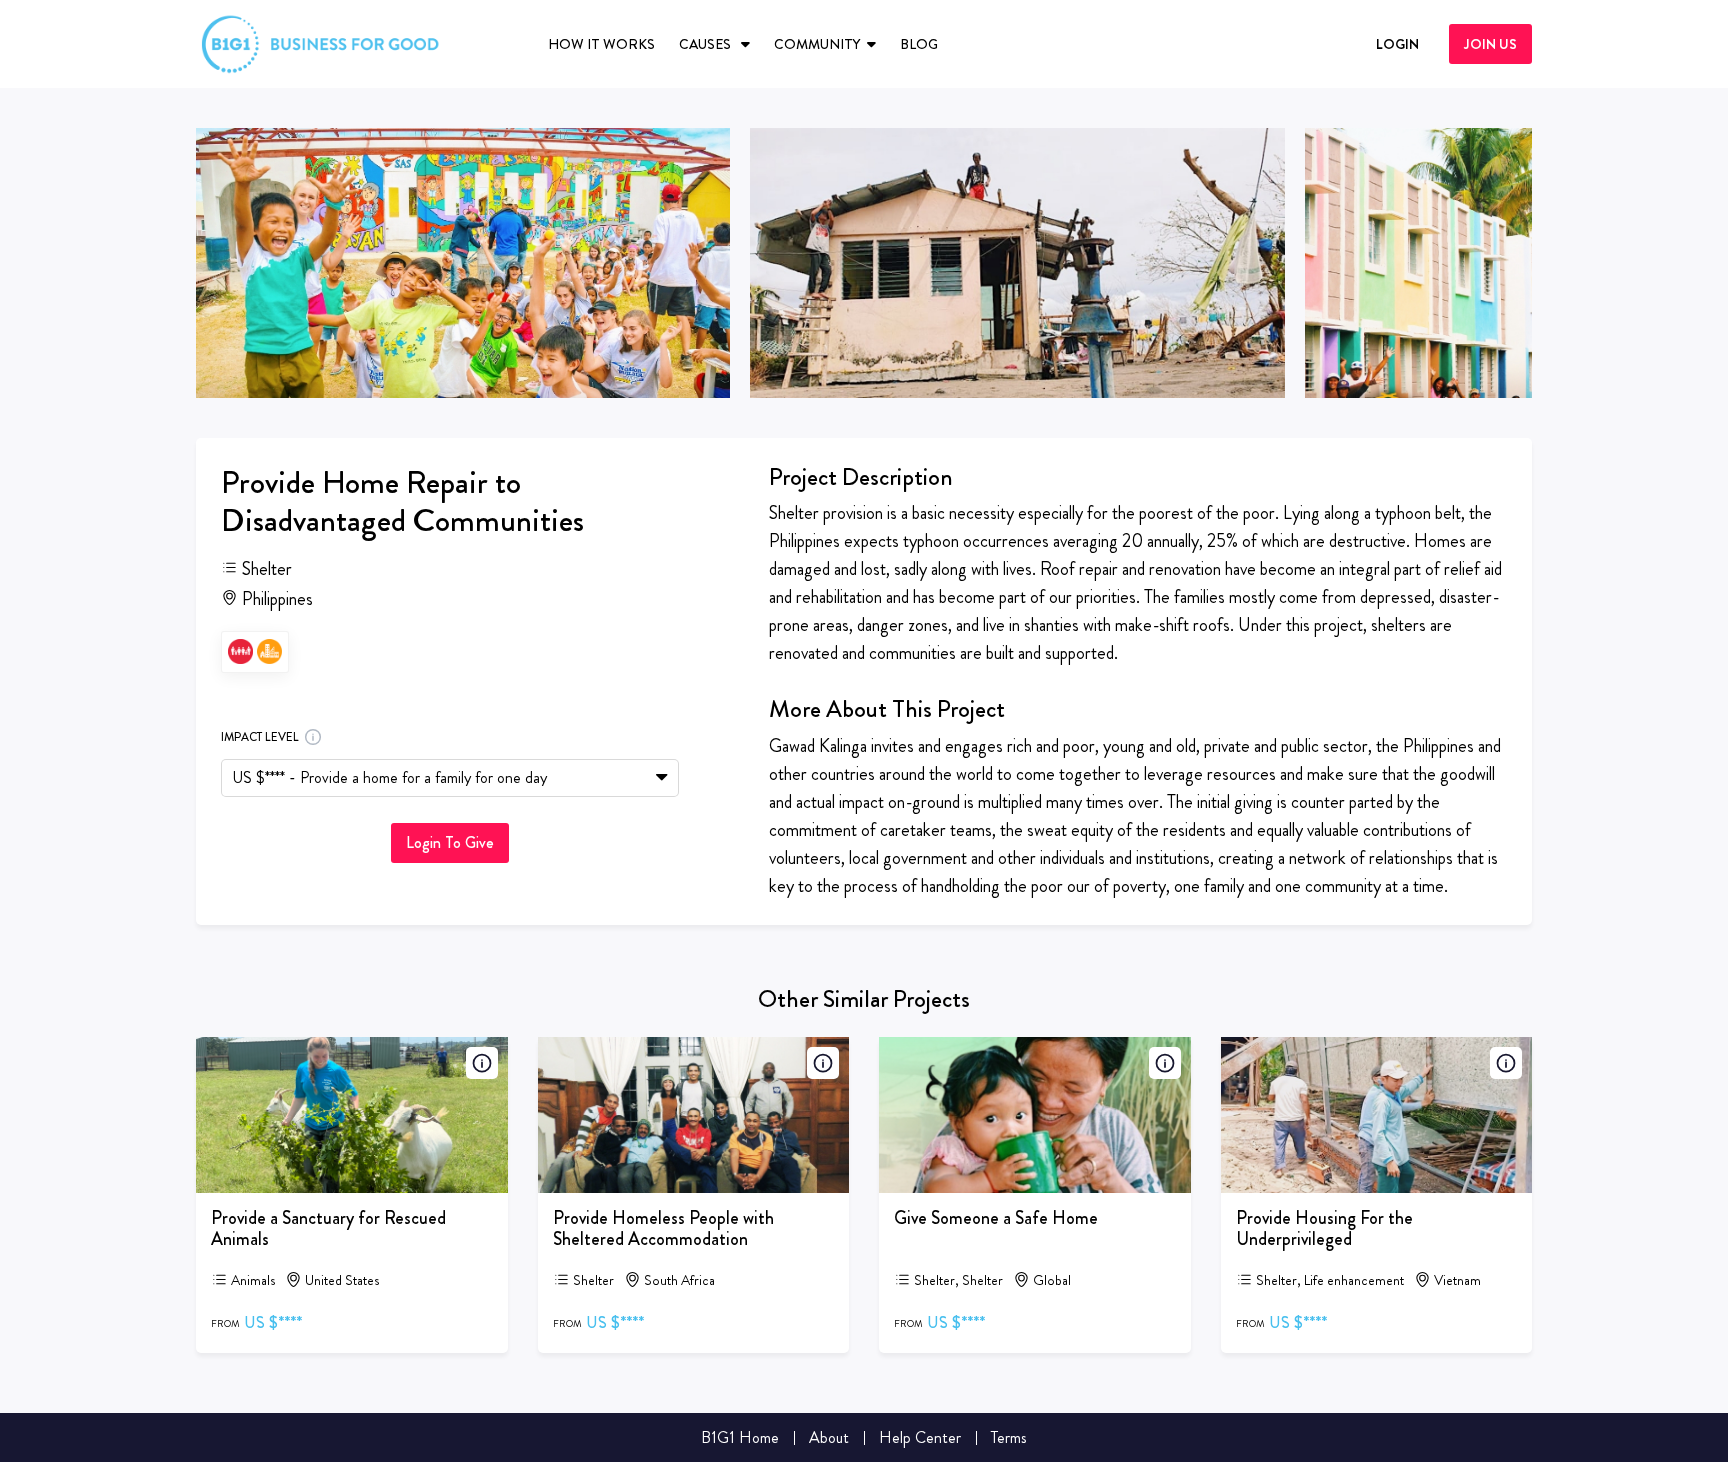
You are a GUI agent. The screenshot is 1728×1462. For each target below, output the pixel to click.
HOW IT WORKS (601, 44)
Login (1397, 44)
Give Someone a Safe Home (996, 1218)
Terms (1009, 1437)
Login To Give (450, 842)
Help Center (920, 1437)
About (829, 1437)
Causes (706, 44)
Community (817, 44)
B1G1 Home (740, 1437)
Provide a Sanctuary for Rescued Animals (328, 1229)
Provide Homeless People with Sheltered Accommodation (663, 1229)
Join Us (1490, 44)
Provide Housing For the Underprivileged (1324, 1229)
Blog (919, 44)
